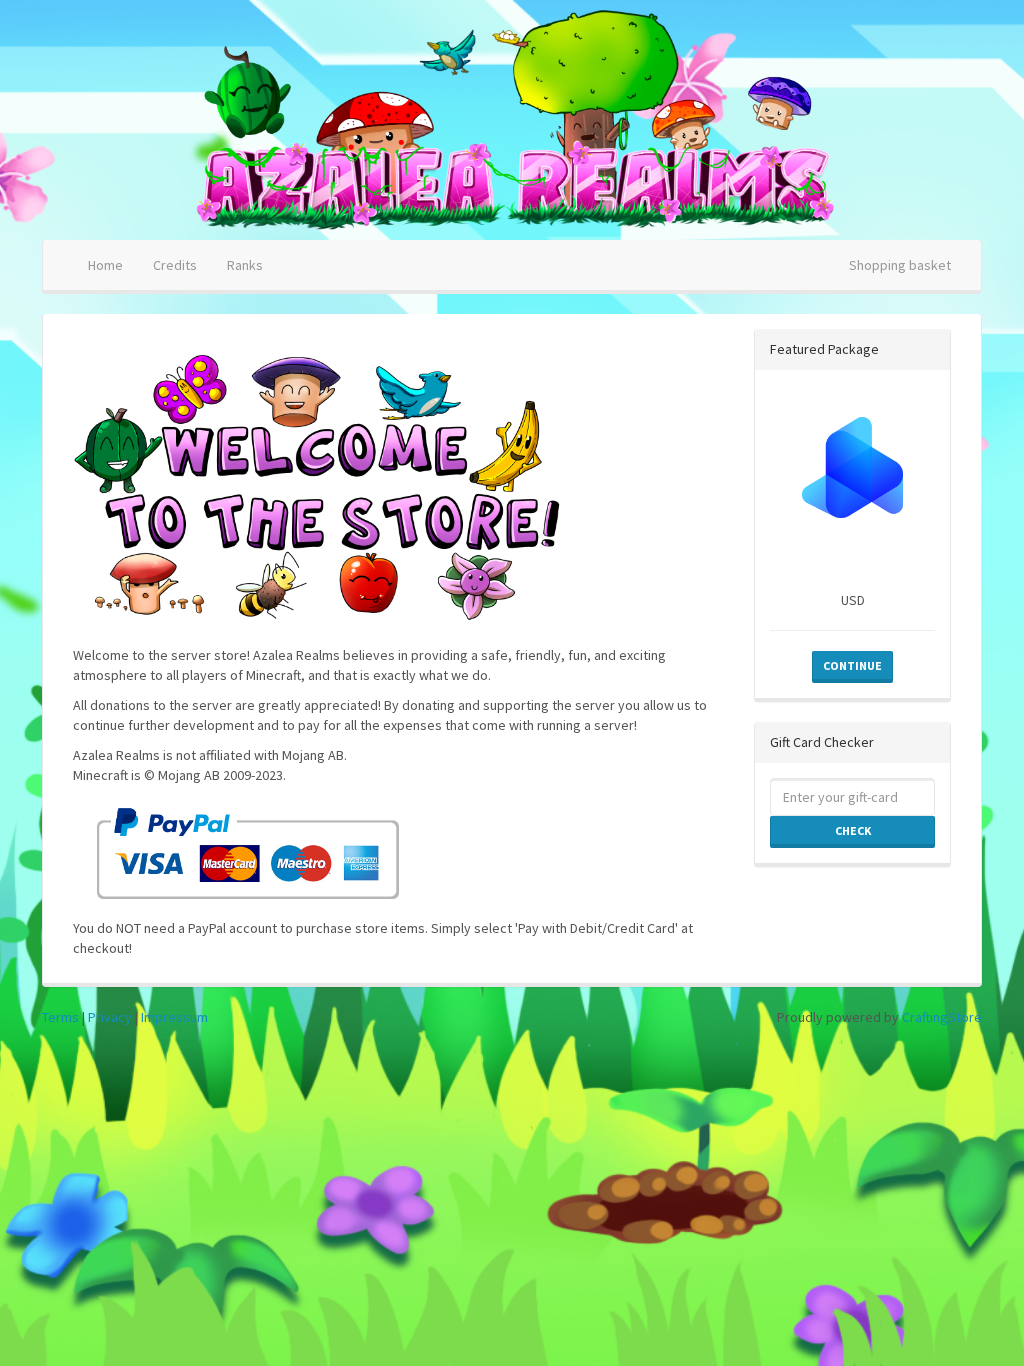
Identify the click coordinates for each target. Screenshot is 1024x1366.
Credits (175, 265)
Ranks (245, 265)
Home (105, 265)
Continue (852, 665)
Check (853, 830)
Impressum (174, 1017)
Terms (60, 1017)
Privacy (110, 1017)
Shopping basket (900, 265)
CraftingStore (942, 1017)
